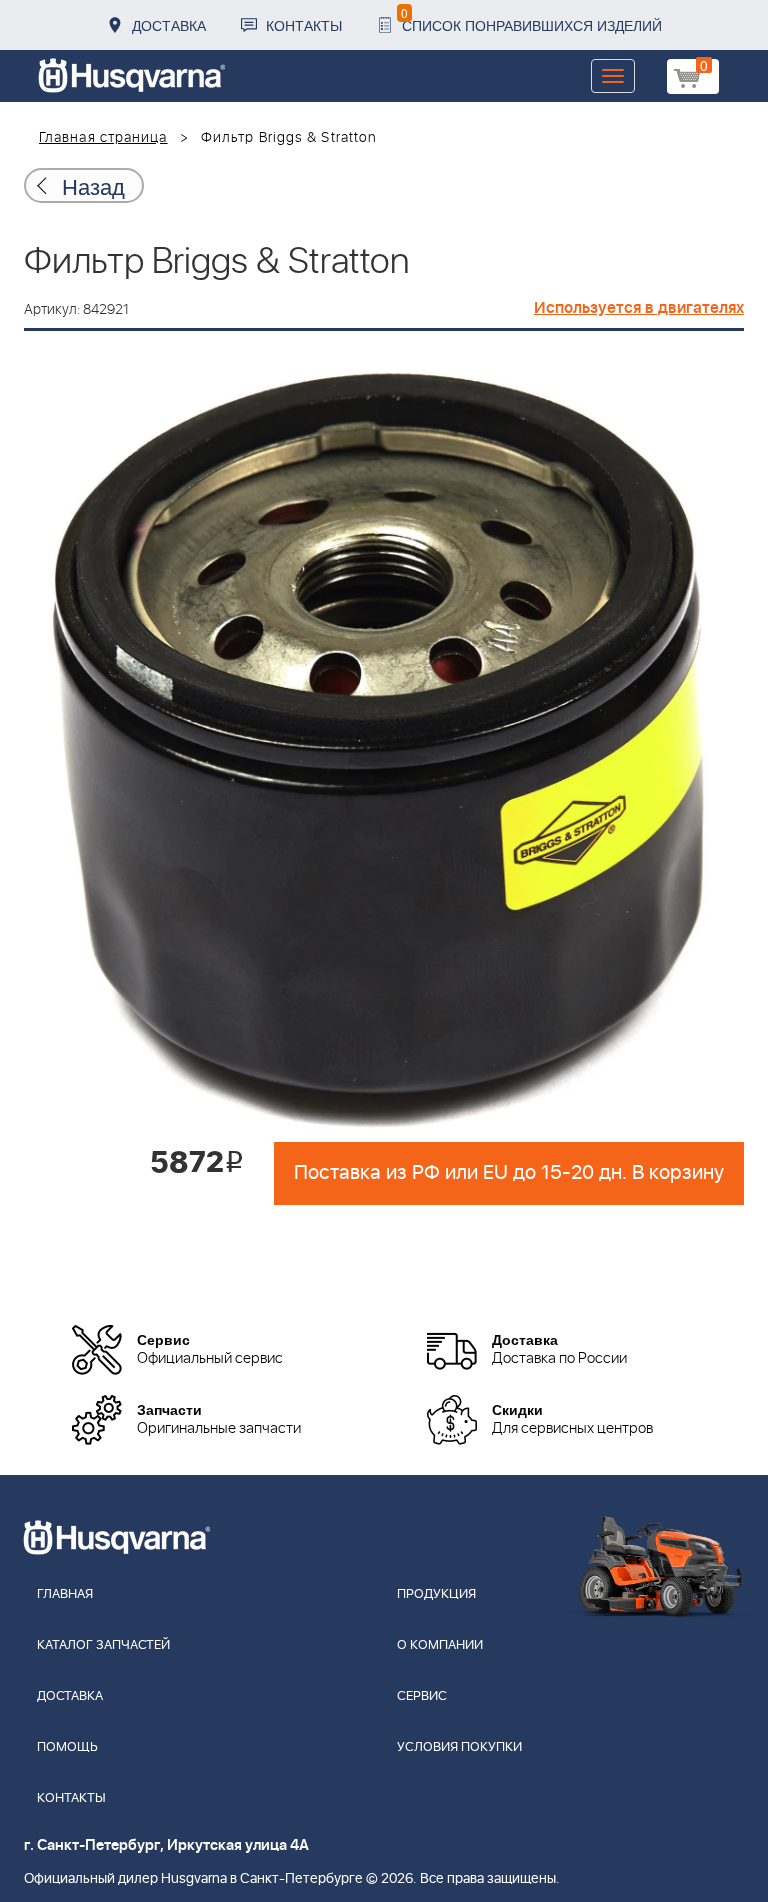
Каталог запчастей (103, 1645)
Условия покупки (459, 1747)
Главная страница (103, 138)
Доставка (169, 25)
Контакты (304, 25)
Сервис (422, 1696)
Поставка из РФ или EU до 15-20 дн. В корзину (509, 1173)
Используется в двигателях (639, 308)
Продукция (436, 1594)
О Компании (440, 1645)
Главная (65, 1594)
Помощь (67, 1747)
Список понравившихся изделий (531, 19)
